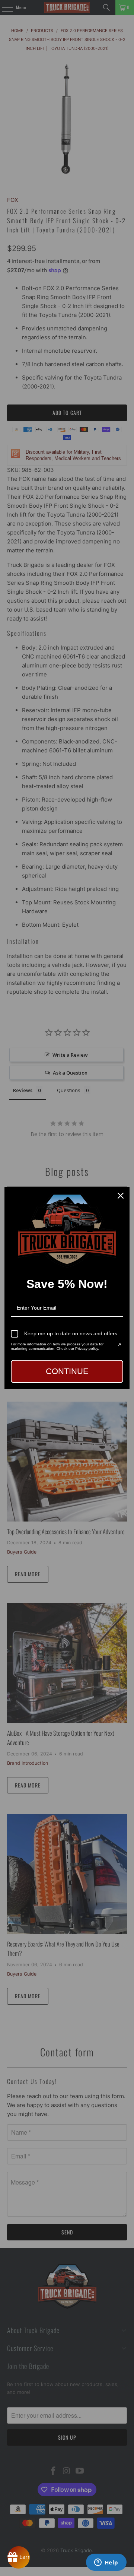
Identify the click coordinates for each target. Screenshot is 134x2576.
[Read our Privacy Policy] (119, 1345)
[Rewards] (19, 2557)
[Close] (121, 1196)
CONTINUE (67, 1371)
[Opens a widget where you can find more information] (106, 2563)
